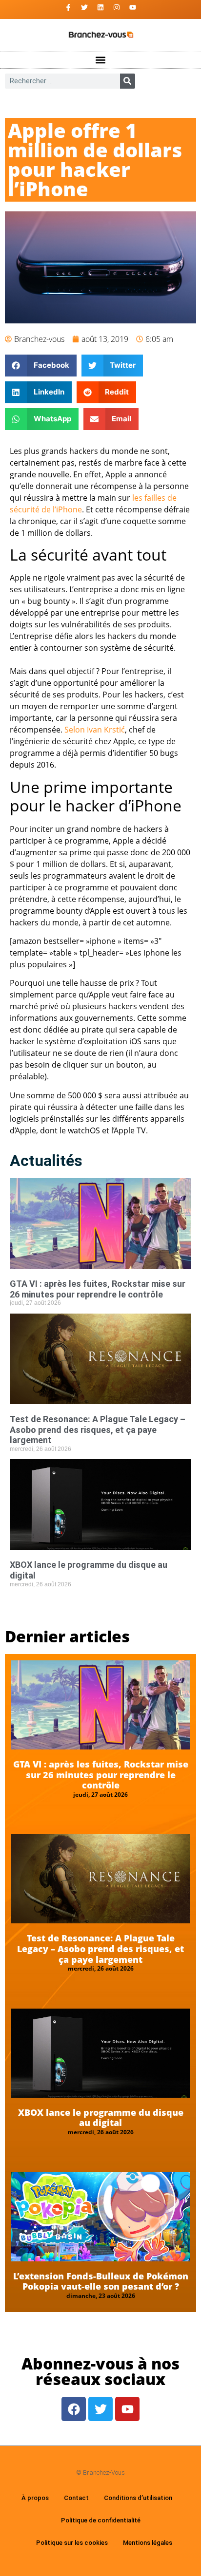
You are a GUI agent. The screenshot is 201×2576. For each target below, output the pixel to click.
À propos (35, 2498)
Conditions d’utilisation (138, 2498)
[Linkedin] (100, 7)
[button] (101, 60)
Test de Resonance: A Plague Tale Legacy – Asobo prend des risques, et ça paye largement (98, 1429)
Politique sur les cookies (72, 2543)
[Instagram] (117, 7)
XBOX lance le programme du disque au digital (101, 2118)
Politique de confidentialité (101, 2520)
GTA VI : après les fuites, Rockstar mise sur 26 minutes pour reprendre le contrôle (98, 1289)
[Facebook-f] (68, 7)
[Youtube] (133, 7)
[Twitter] (84, 7)
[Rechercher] (128, 81)
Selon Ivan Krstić (95, 730)
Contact (76, 2498)
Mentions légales (148, 2543)
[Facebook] (74, 2409)
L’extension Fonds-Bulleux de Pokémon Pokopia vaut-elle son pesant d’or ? (101, 2281)
